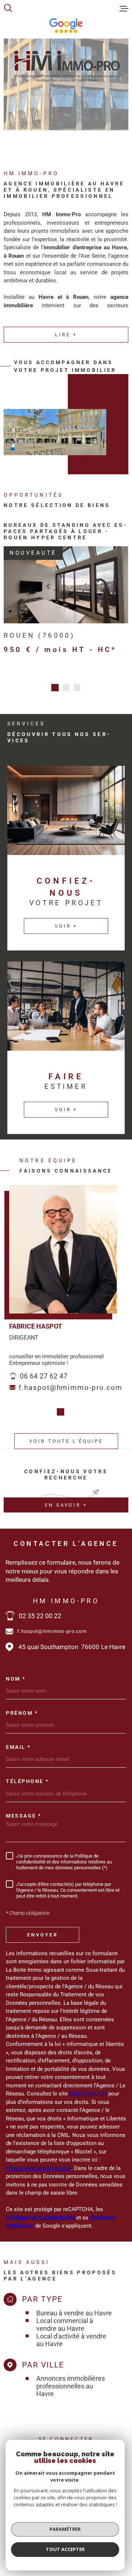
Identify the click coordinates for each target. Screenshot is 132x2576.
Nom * (16, 1673)
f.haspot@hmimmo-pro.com (71, 1381)
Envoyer (43, 1928)
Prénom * (22, 1707)
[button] (55, 681)
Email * (18, 1741)
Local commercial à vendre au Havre (65, 2318)
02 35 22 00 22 (40, 1610)
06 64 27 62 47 (44, 1370)
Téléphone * (27, 1775)
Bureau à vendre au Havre (74, 2307)
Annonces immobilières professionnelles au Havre (71, 2380)
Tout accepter (65, 2549)
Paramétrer (65, 2529)
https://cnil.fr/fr (88, 2087)
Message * (24, 1809)
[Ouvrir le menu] (124, 8)
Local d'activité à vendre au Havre (71, 2334)
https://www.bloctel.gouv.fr (38, 2162)
